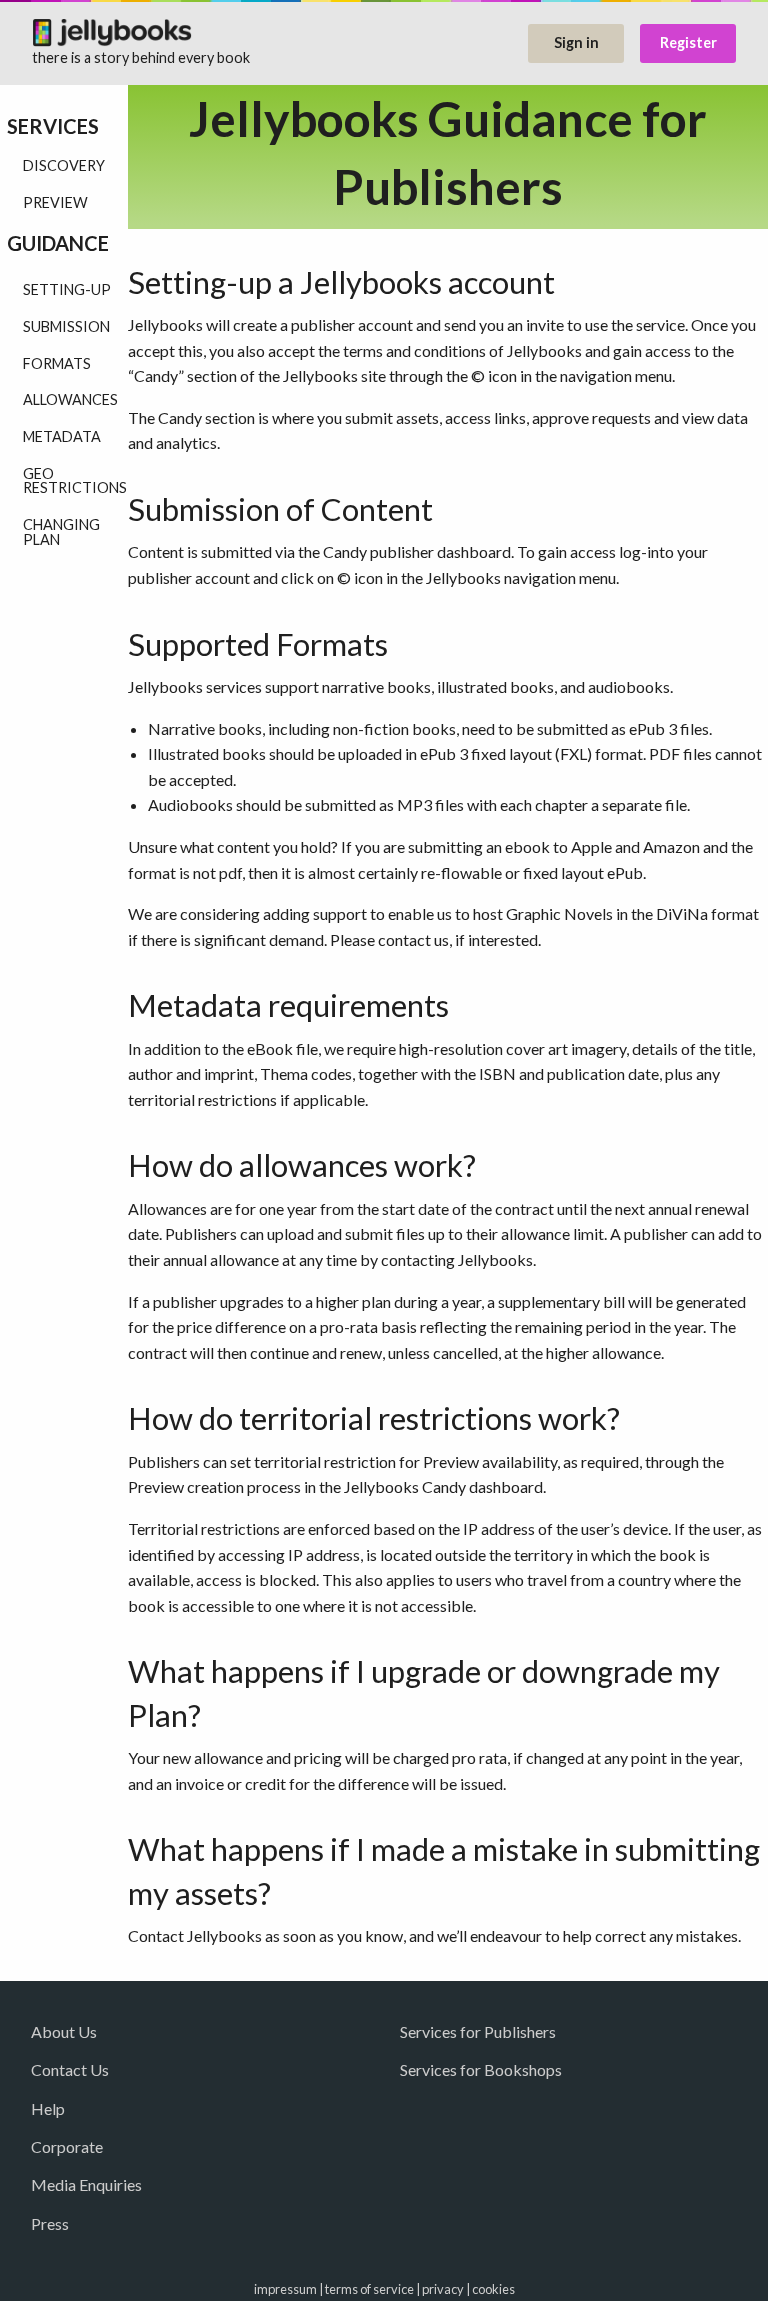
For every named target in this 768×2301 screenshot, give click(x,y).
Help (48, 2108)
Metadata (62, 436)
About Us (64, 2031)
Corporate (67, 2146)
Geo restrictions (75, 480)
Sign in (576, 42)
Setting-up (67, 289)
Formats (57, 363)
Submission (66, 326)
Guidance (58, 243)
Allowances (70, 399)
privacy (443, 2289)
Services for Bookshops (481, 2069)
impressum (285, 2289)
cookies (493, 2289)
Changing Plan (61, 531)
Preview (55, 202)
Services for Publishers (478, 2031)
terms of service (369, 2289)
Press (50, 2223)
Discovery (64, 165)
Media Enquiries (86, 2184)
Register (688, 42)
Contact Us (70, 2069)
